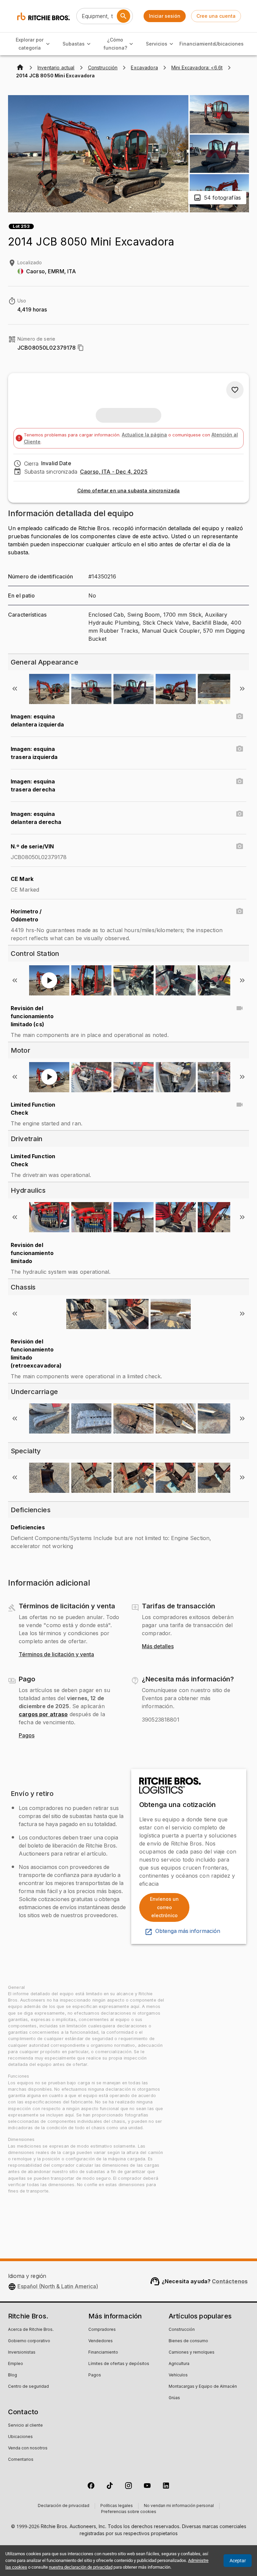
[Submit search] (123, 16)
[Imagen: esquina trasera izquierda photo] (240, 749)
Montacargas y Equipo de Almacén (203, 2387)
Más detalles (158, 1647)
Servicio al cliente (25, 2426)
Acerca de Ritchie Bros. (31, 2330)
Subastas (74, 44)
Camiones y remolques (192, 2353)
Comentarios (21, 2460)
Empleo (16, 2364)
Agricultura (179, 2364)
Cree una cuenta (216, 16)
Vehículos (178, 2375)
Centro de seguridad (28, 2387)
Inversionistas (22, 2353)
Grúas (174, 2398)
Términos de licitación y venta (56, 1655)
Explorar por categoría (30, 44)
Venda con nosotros (28, 2448)
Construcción (182, 2330)
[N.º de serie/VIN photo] (240, 846)
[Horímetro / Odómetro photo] (240, 911)
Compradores (102, 2330)
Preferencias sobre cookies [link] (129, 2512)
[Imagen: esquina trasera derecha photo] (240, 781)
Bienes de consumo (188, 2341)
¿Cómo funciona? (115, 44)
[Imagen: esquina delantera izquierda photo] (240, 716)
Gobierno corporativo (29, 2341)
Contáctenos (230, 2281)
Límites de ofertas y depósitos (119, 2364)
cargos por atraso (43, 1714)
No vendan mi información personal (179, 2506)
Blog (13, 2375)
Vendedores (101, 2341)
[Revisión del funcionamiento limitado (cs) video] (240, 1008)
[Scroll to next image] (242, 689)
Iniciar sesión (165, 16)
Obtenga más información (188, 1931)
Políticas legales (117, 2506)
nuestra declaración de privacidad (81, 2567)
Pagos (27, 1736)
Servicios (157, 44)
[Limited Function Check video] (240, 1105)
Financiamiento (198, 44)
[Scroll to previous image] (15, 689)
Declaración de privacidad (64, 2506)
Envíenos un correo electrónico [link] (164, 1907)
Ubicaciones (229, 44)
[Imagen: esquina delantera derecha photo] (240, 814)
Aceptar (238, 2561)
